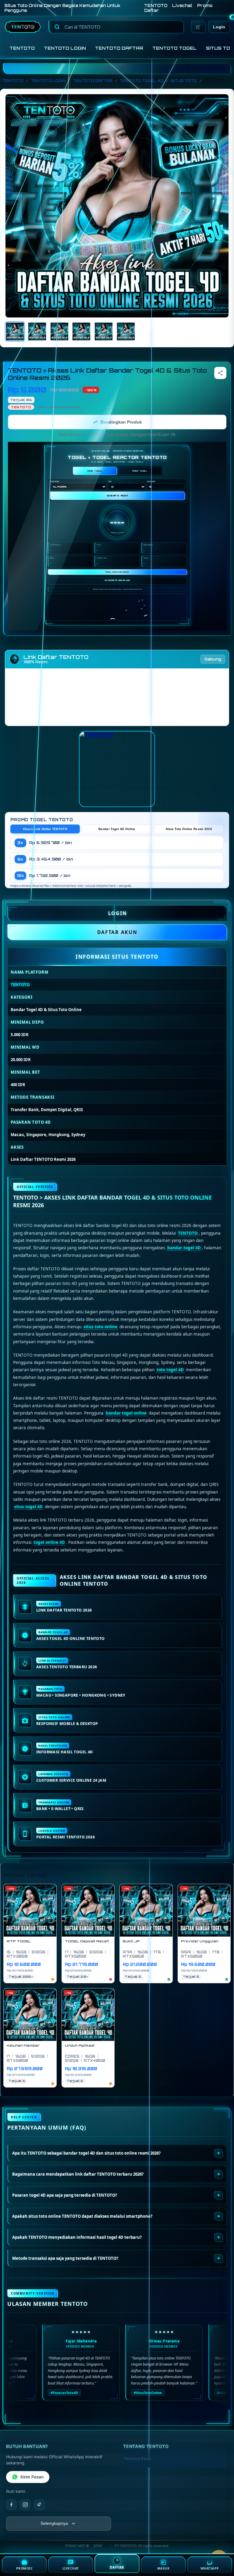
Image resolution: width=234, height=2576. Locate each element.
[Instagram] (25, 2505)
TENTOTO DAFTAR (119, 48)
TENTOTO (156, 5)
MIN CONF (151, 481)
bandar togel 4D (184, 1248)
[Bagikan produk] (220, 373)
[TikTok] (39, 2505)
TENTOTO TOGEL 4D (142, 81)
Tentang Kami (137, 2459)
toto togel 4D (170, 1370)
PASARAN (55, 481)
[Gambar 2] (37, 331)
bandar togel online (126, 1413)
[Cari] (57, 27)
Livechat (182, 5)
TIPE (110, 481)
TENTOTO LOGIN (65, 48)
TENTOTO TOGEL (175, 48)
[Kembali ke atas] (9, 2388)
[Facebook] (11, 2505)
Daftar (152, 10)
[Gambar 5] (104, 331)
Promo (205, 5)
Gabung (213, 659)
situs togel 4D (28, 1507)
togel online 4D (49, 1542)
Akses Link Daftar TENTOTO (45, 829)
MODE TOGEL (95, 471)
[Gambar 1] (15, 331)
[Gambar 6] (126, 331)
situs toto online (100, 1327)
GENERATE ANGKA (117, 496)
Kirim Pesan (32, 2477)
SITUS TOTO (184, 81)
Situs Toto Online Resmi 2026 (189, 829)
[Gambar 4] (81, 331)
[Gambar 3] (59, 331)
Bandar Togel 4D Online (117, 829)
